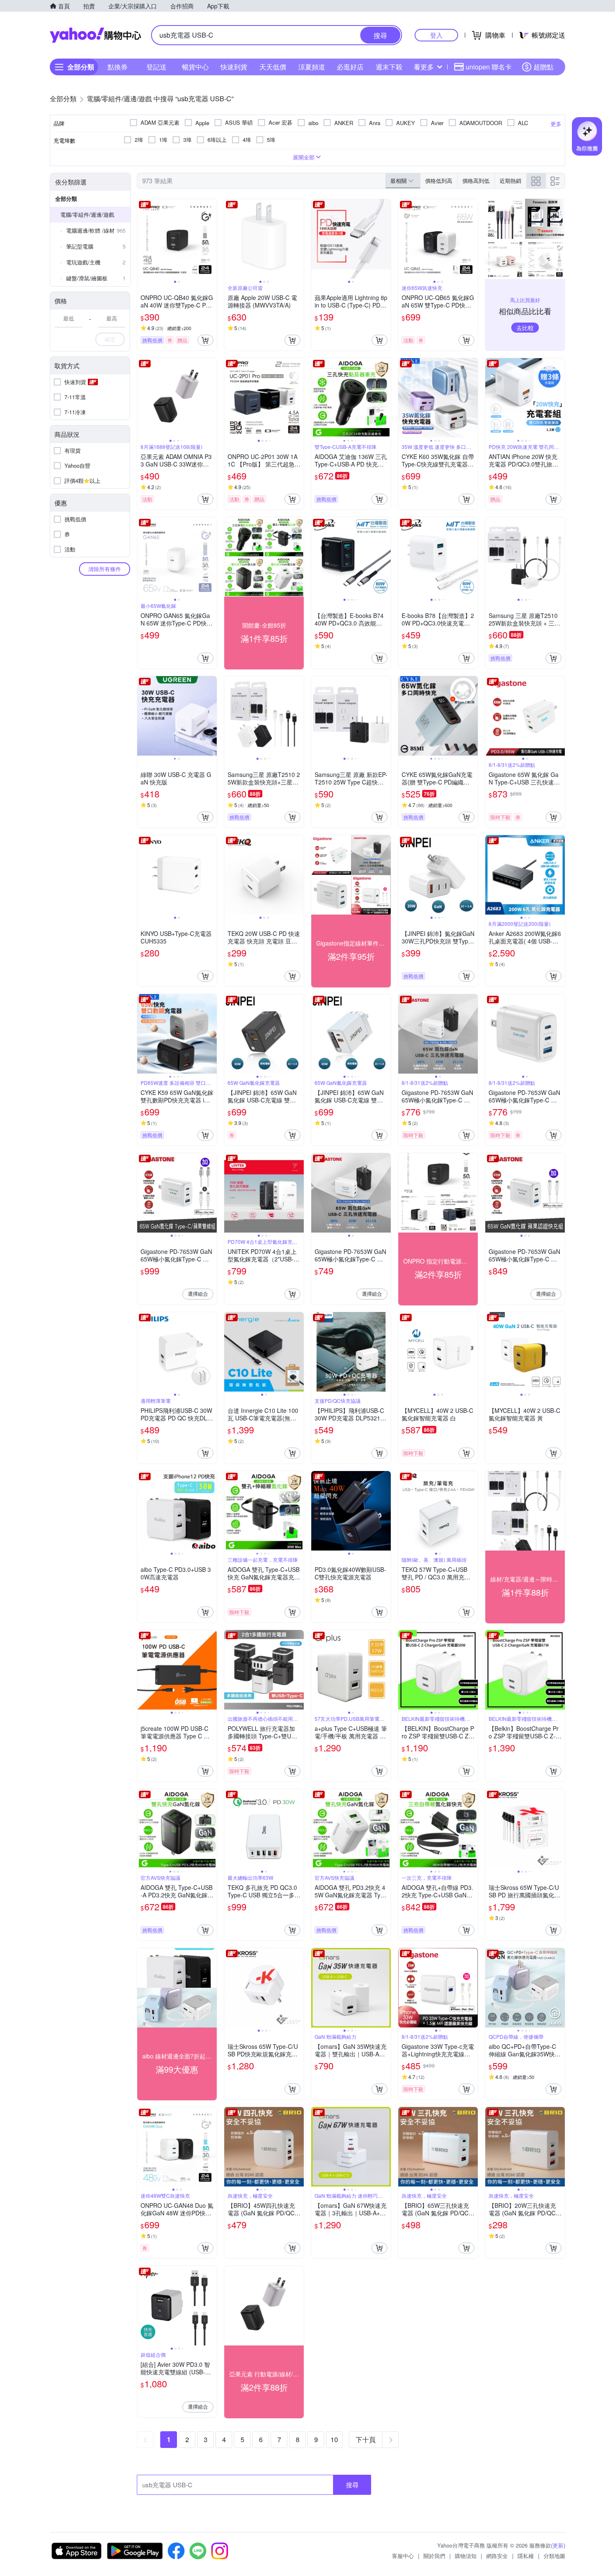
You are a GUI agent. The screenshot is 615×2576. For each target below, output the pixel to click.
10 (334, 2439)
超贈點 (543, 67)
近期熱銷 (510, 181)
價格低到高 (439, 181)
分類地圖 (554, 2556)
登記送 (156, 67)
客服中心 (403, 2556)
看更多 (424, 67)
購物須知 (466, 2556)
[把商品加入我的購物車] (205, 340)
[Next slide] (211, 239)
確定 (110, 339)
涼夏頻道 (312, 67)
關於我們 (434, 2556)
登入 (436, 35)
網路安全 (497, 2556)
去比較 (525, 328)
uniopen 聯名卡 (489, 67)
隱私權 (526, 2556)
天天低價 (273, 67)
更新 (558, 2545)
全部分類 (66, 199)
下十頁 (366, 2439)
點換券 (118, 67)
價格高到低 (476, 181)
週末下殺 (389, 67)
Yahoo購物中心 (95, 35)
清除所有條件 (105, 569)
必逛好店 (350, 67)
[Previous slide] (143, 239)
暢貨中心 (195, 67)
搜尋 (352, 2485)
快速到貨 (234, 67)
